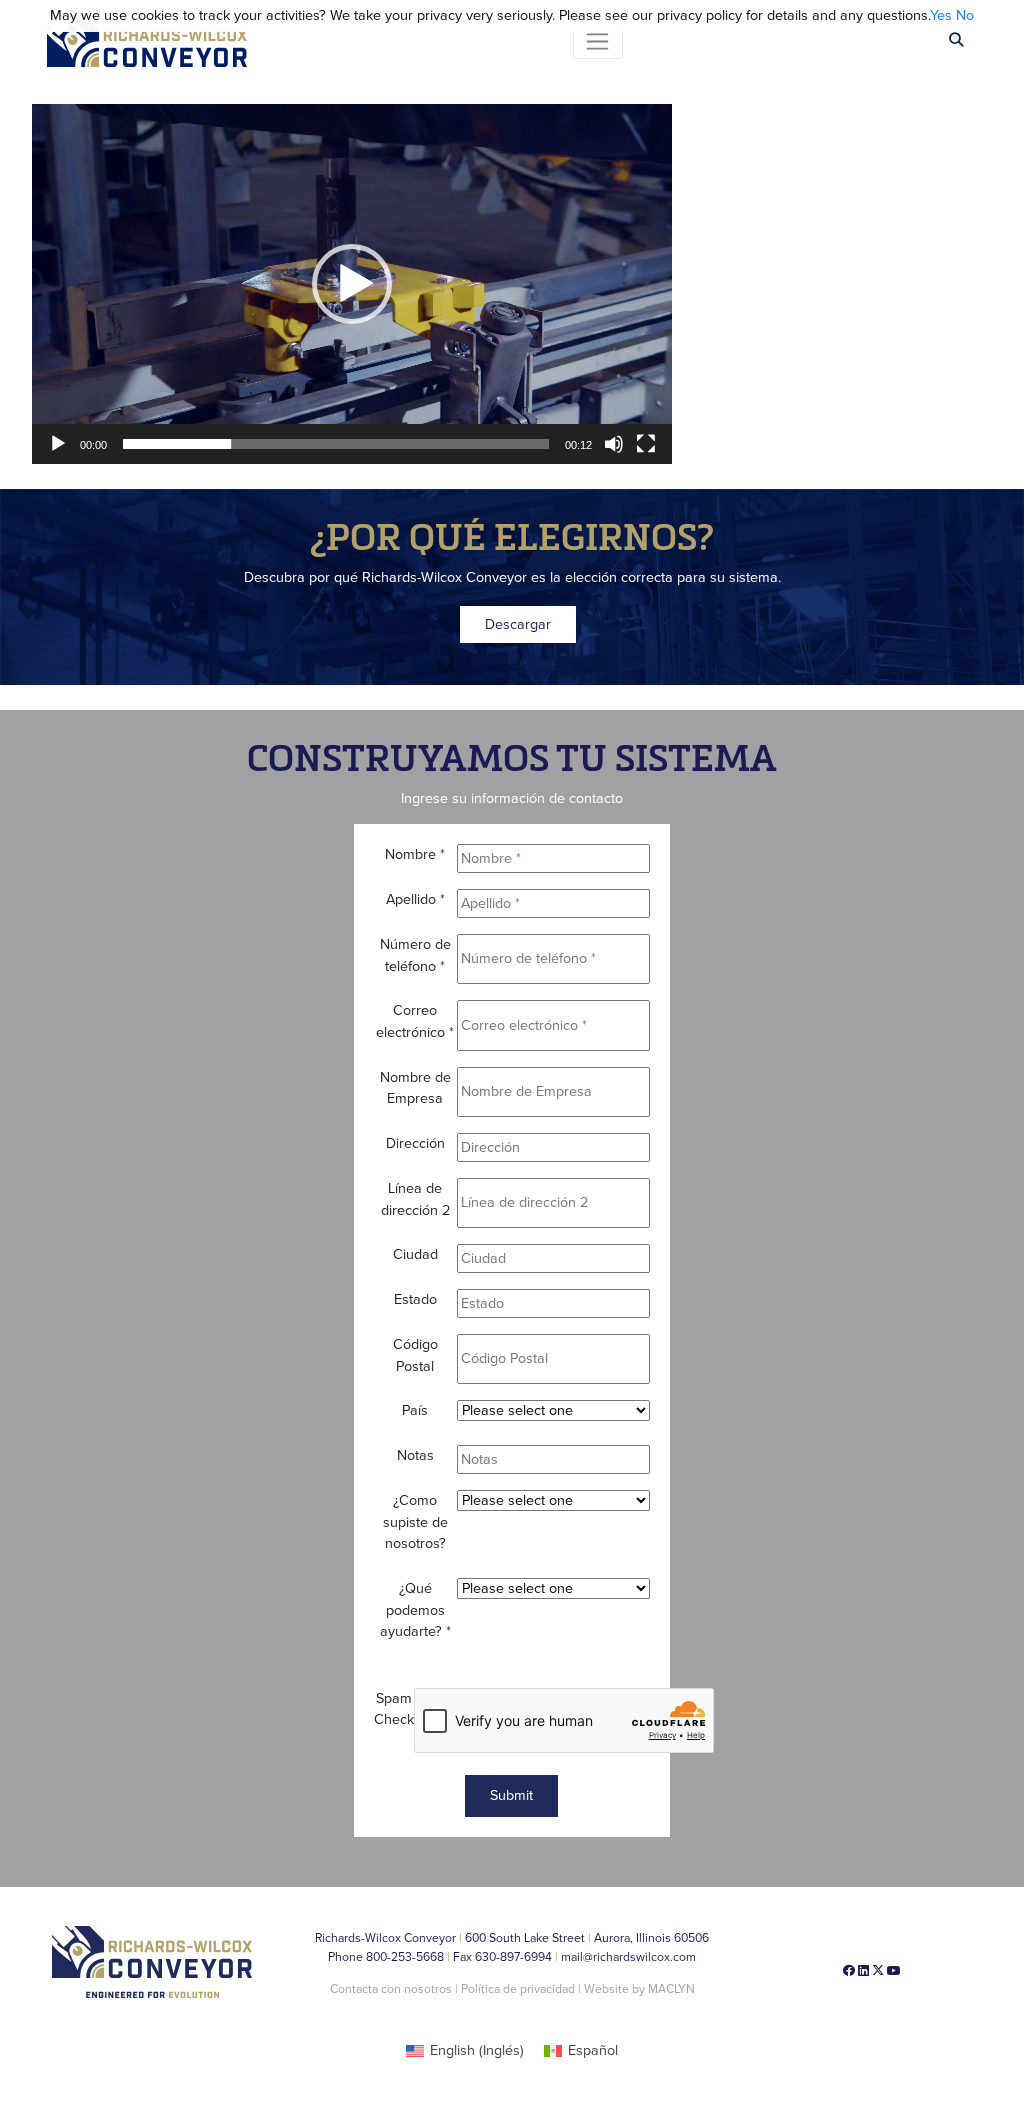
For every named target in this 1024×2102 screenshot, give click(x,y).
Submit (511, 1795)
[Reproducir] (58, 444)
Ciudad (415, 1254)
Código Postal (415, 1355)
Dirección (415, 1143)
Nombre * (415, 854)
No (965, 15)
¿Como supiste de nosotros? (415, 1522)
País (415, 1410)
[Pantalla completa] (646, 444)
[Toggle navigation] (598, 41)
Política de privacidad (519, 1989)
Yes (941, 15)
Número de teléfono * (415, 955)
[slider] (336, 444)
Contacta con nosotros (391, 1989)
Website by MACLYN (639, 1989)
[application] (352, 284)
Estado (415, 1299)
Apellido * (415, 899)
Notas (415, 1455)
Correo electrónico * (415, 1021)
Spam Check (394, 1709)
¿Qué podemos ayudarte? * (415, 1610)
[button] (352, 284)
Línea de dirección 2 (415, 1199)
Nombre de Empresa (415, 1088)
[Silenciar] (614, 444)
